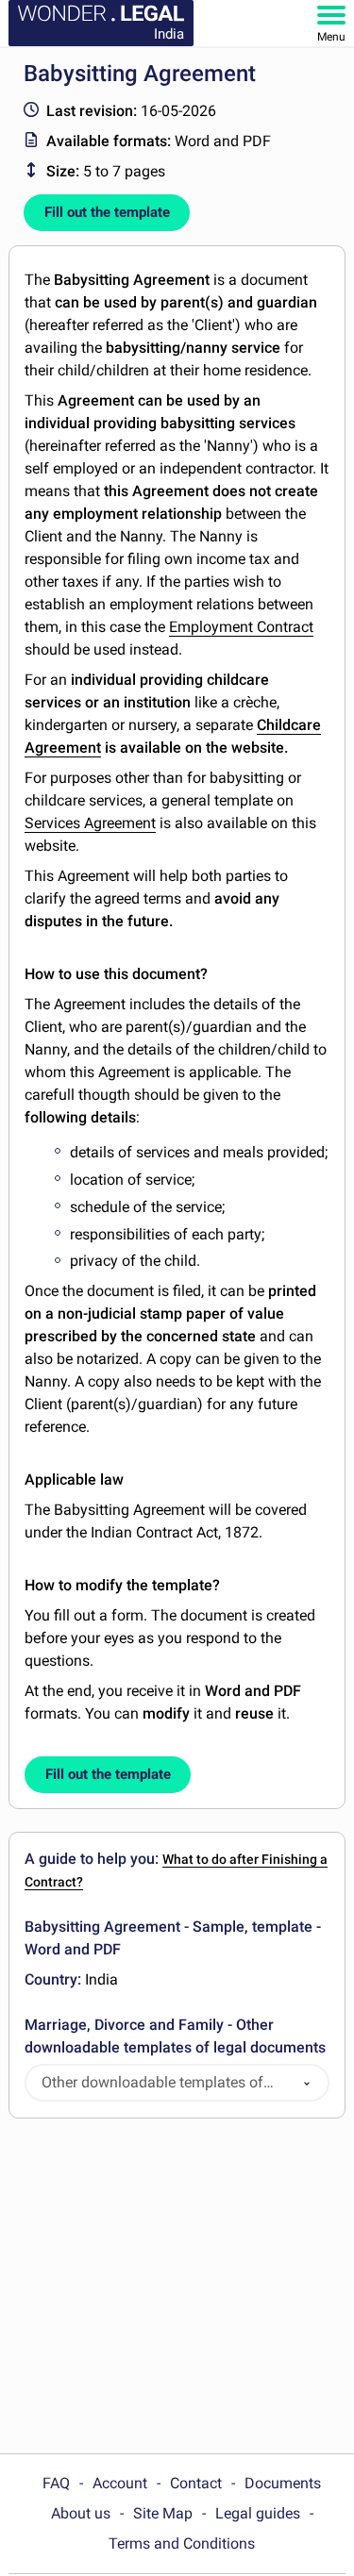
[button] (307, 2083)
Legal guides (258, 2513)
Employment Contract (241, 627)
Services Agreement (90, 823)
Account (120, 2483)
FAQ (56, 2483)
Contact (196, 2483)
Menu (331, 37)
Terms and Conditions (182, 2543)
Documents (283, 2483)
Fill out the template (107, 212)
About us (81, 2513)
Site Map (163, 2513)
